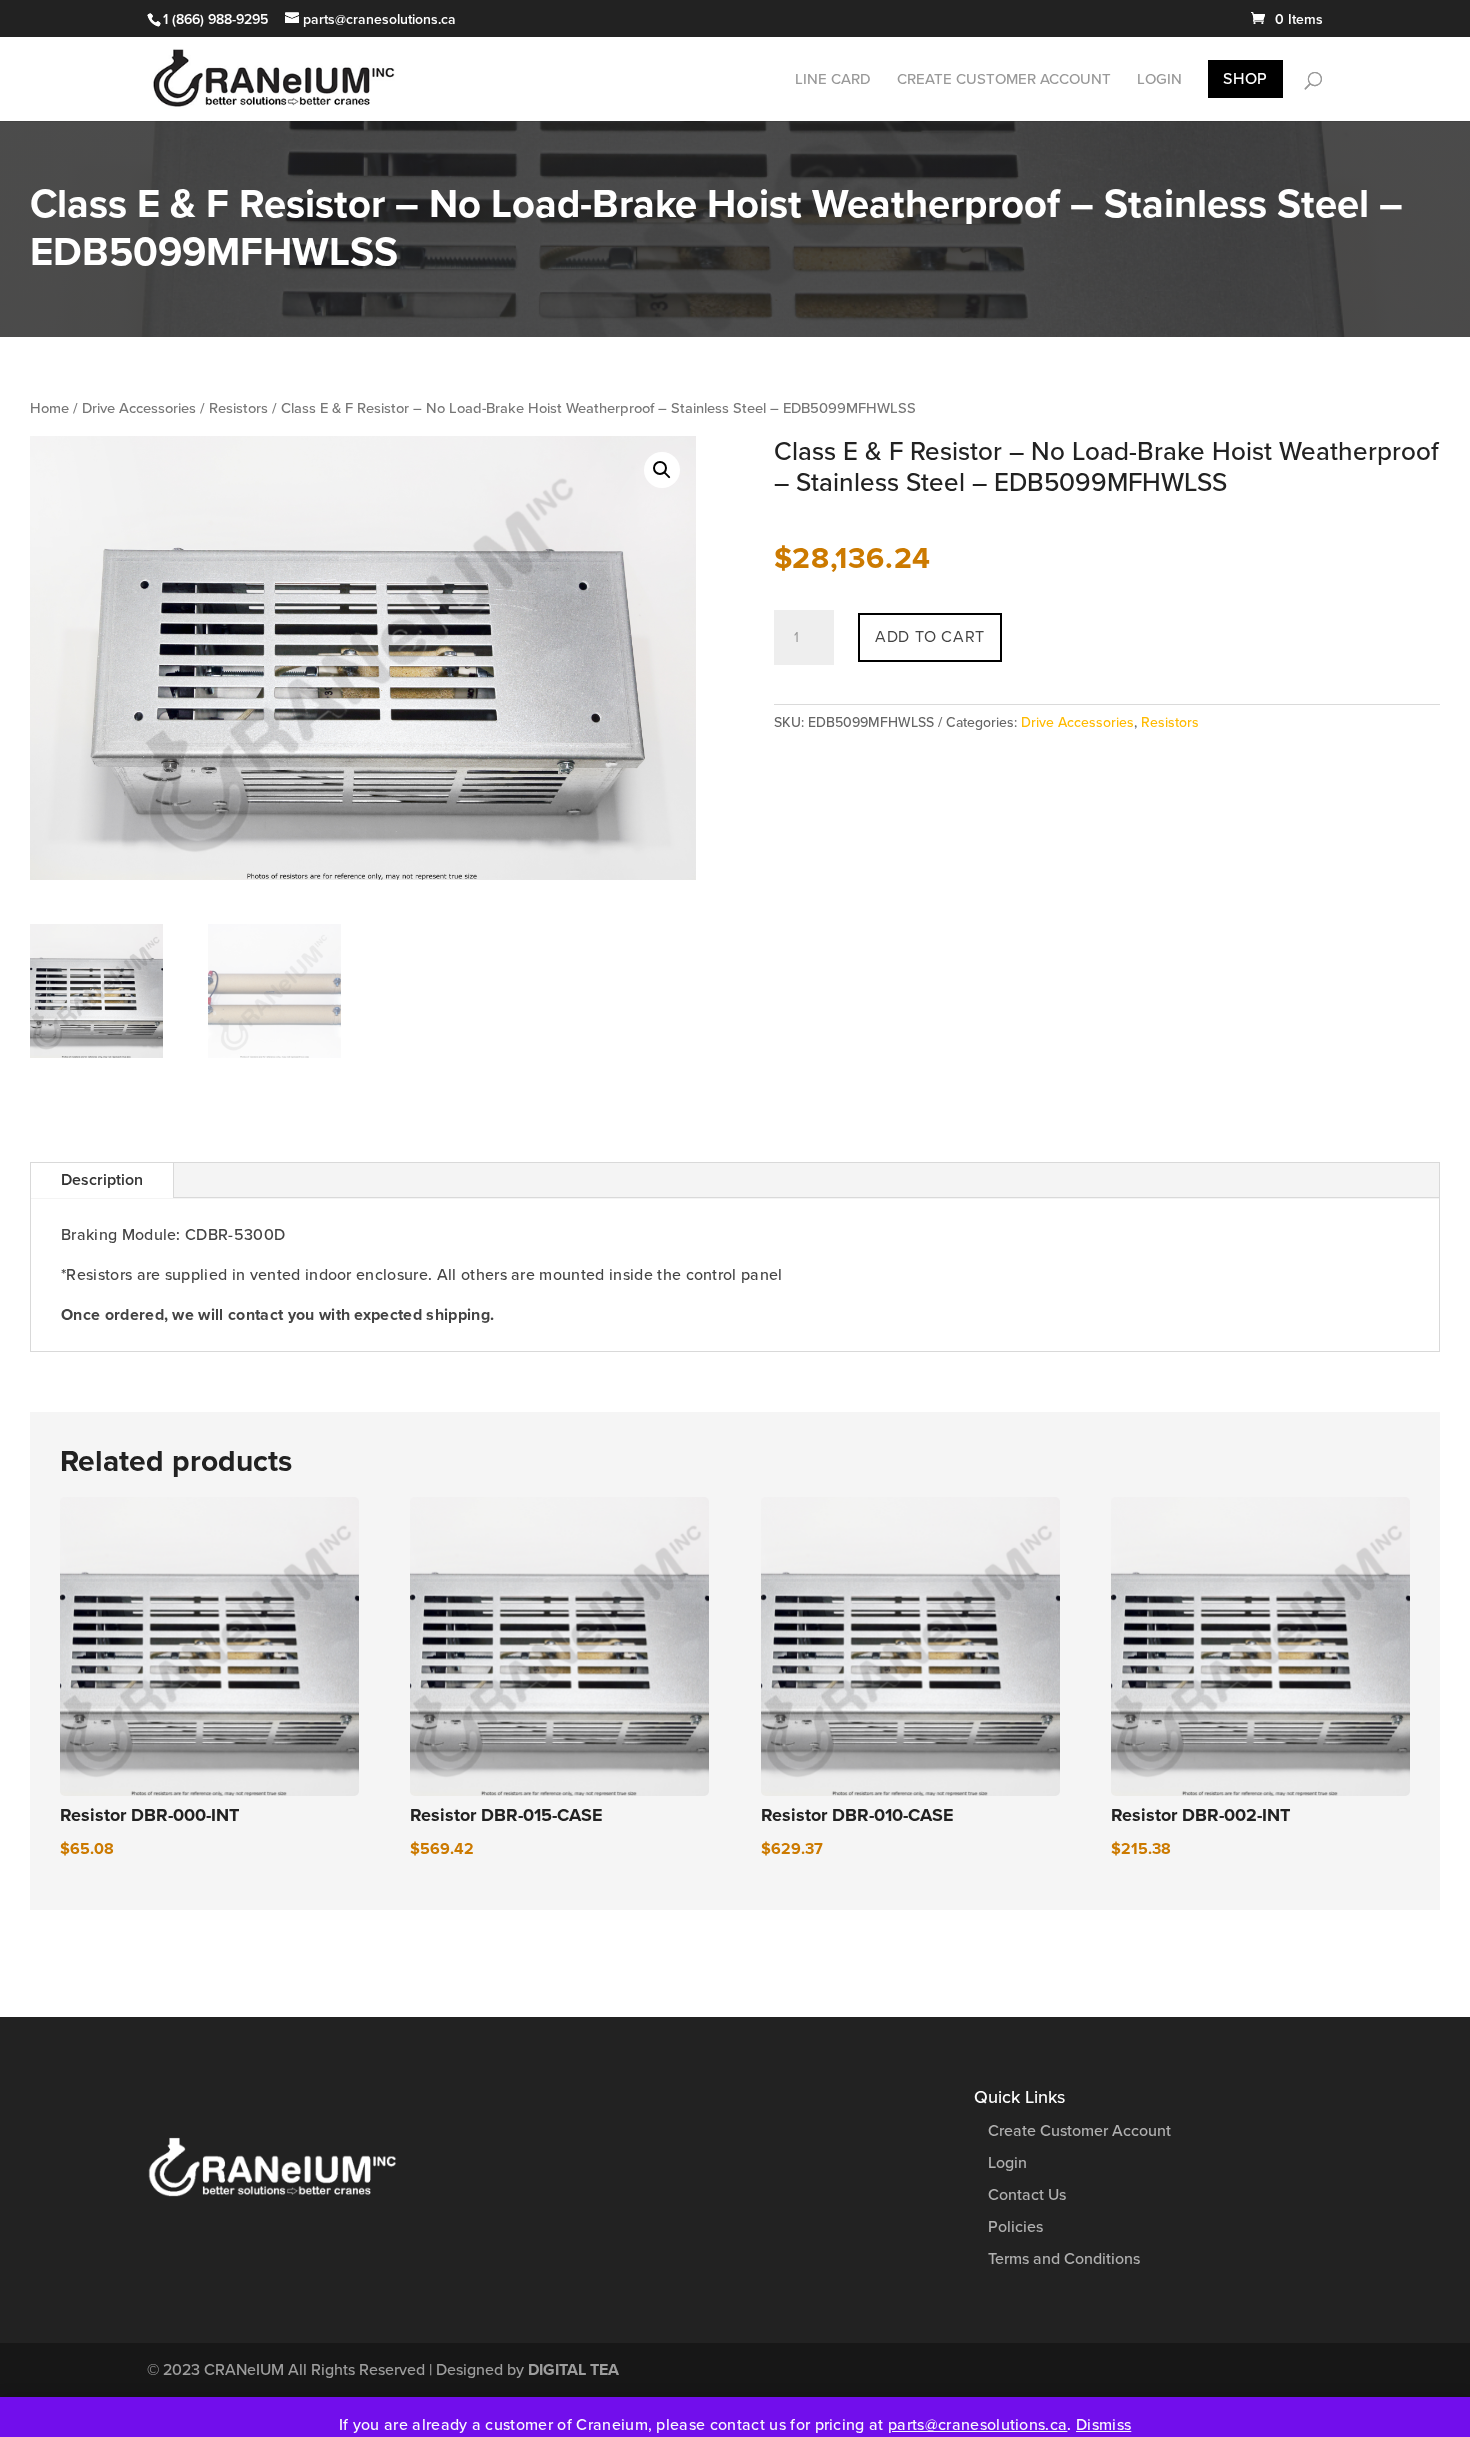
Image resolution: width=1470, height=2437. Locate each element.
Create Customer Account (1004, 80)
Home (49, 408)
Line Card (833, 80)
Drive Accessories (139, 408)
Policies (1015, 2227)
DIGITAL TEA (573, 2370)
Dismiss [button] (1103, 2425)
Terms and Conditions (1064, 2259)
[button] (662, 470)
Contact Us (1027, 2195)
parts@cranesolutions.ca (977, 2425)
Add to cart (930, 637)
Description (102, 1180)
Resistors (238, 408)
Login (1159, 80)
